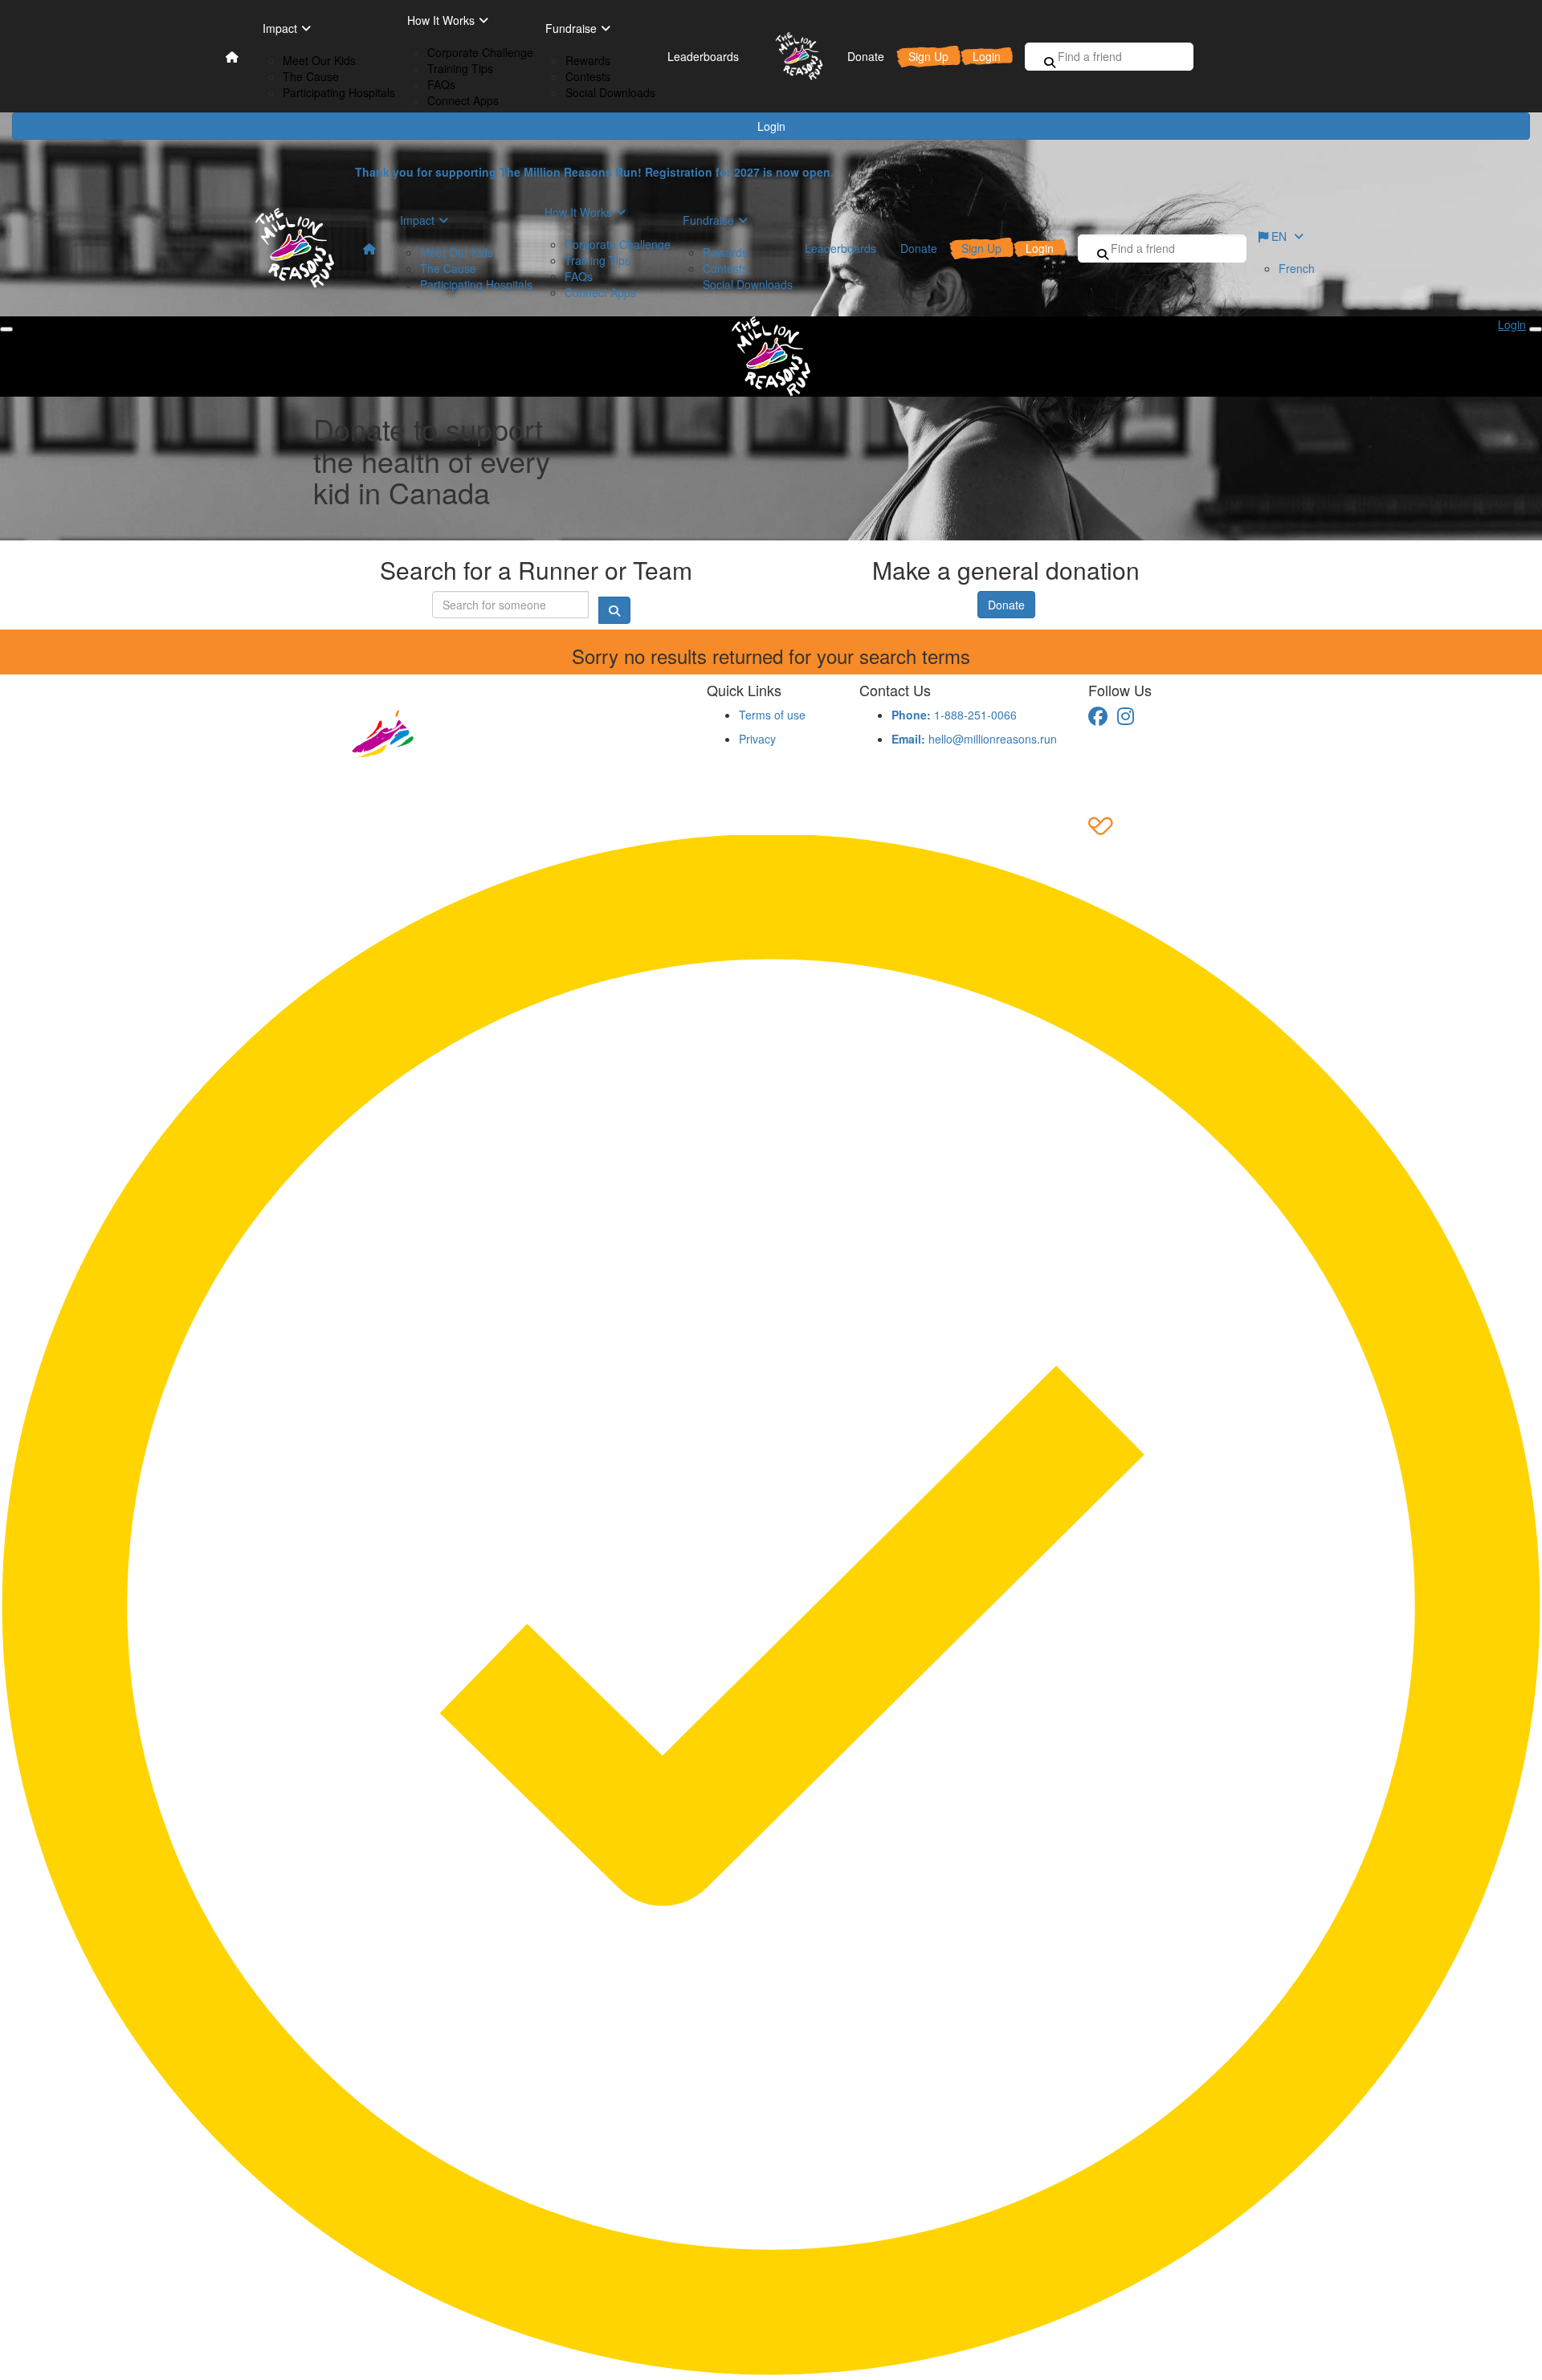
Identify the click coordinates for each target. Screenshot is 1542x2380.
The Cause (311, 76)
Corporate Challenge (480, 52)
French (1297, 268)
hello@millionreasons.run (974, 739)
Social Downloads (610, 92)
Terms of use (772, 715)
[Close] (1536, 329)
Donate (1006, 605)
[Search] (1050, 62)
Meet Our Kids (319, 60)
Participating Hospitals (339, 92)
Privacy (757, 739)
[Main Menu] (6, 329)
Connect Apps (463, 100)
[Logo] (793, 56)
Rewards (588, 60)
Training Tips (460, 68)
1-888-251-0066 (954, 715)
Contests (588, 76)
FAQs (441, 84)
